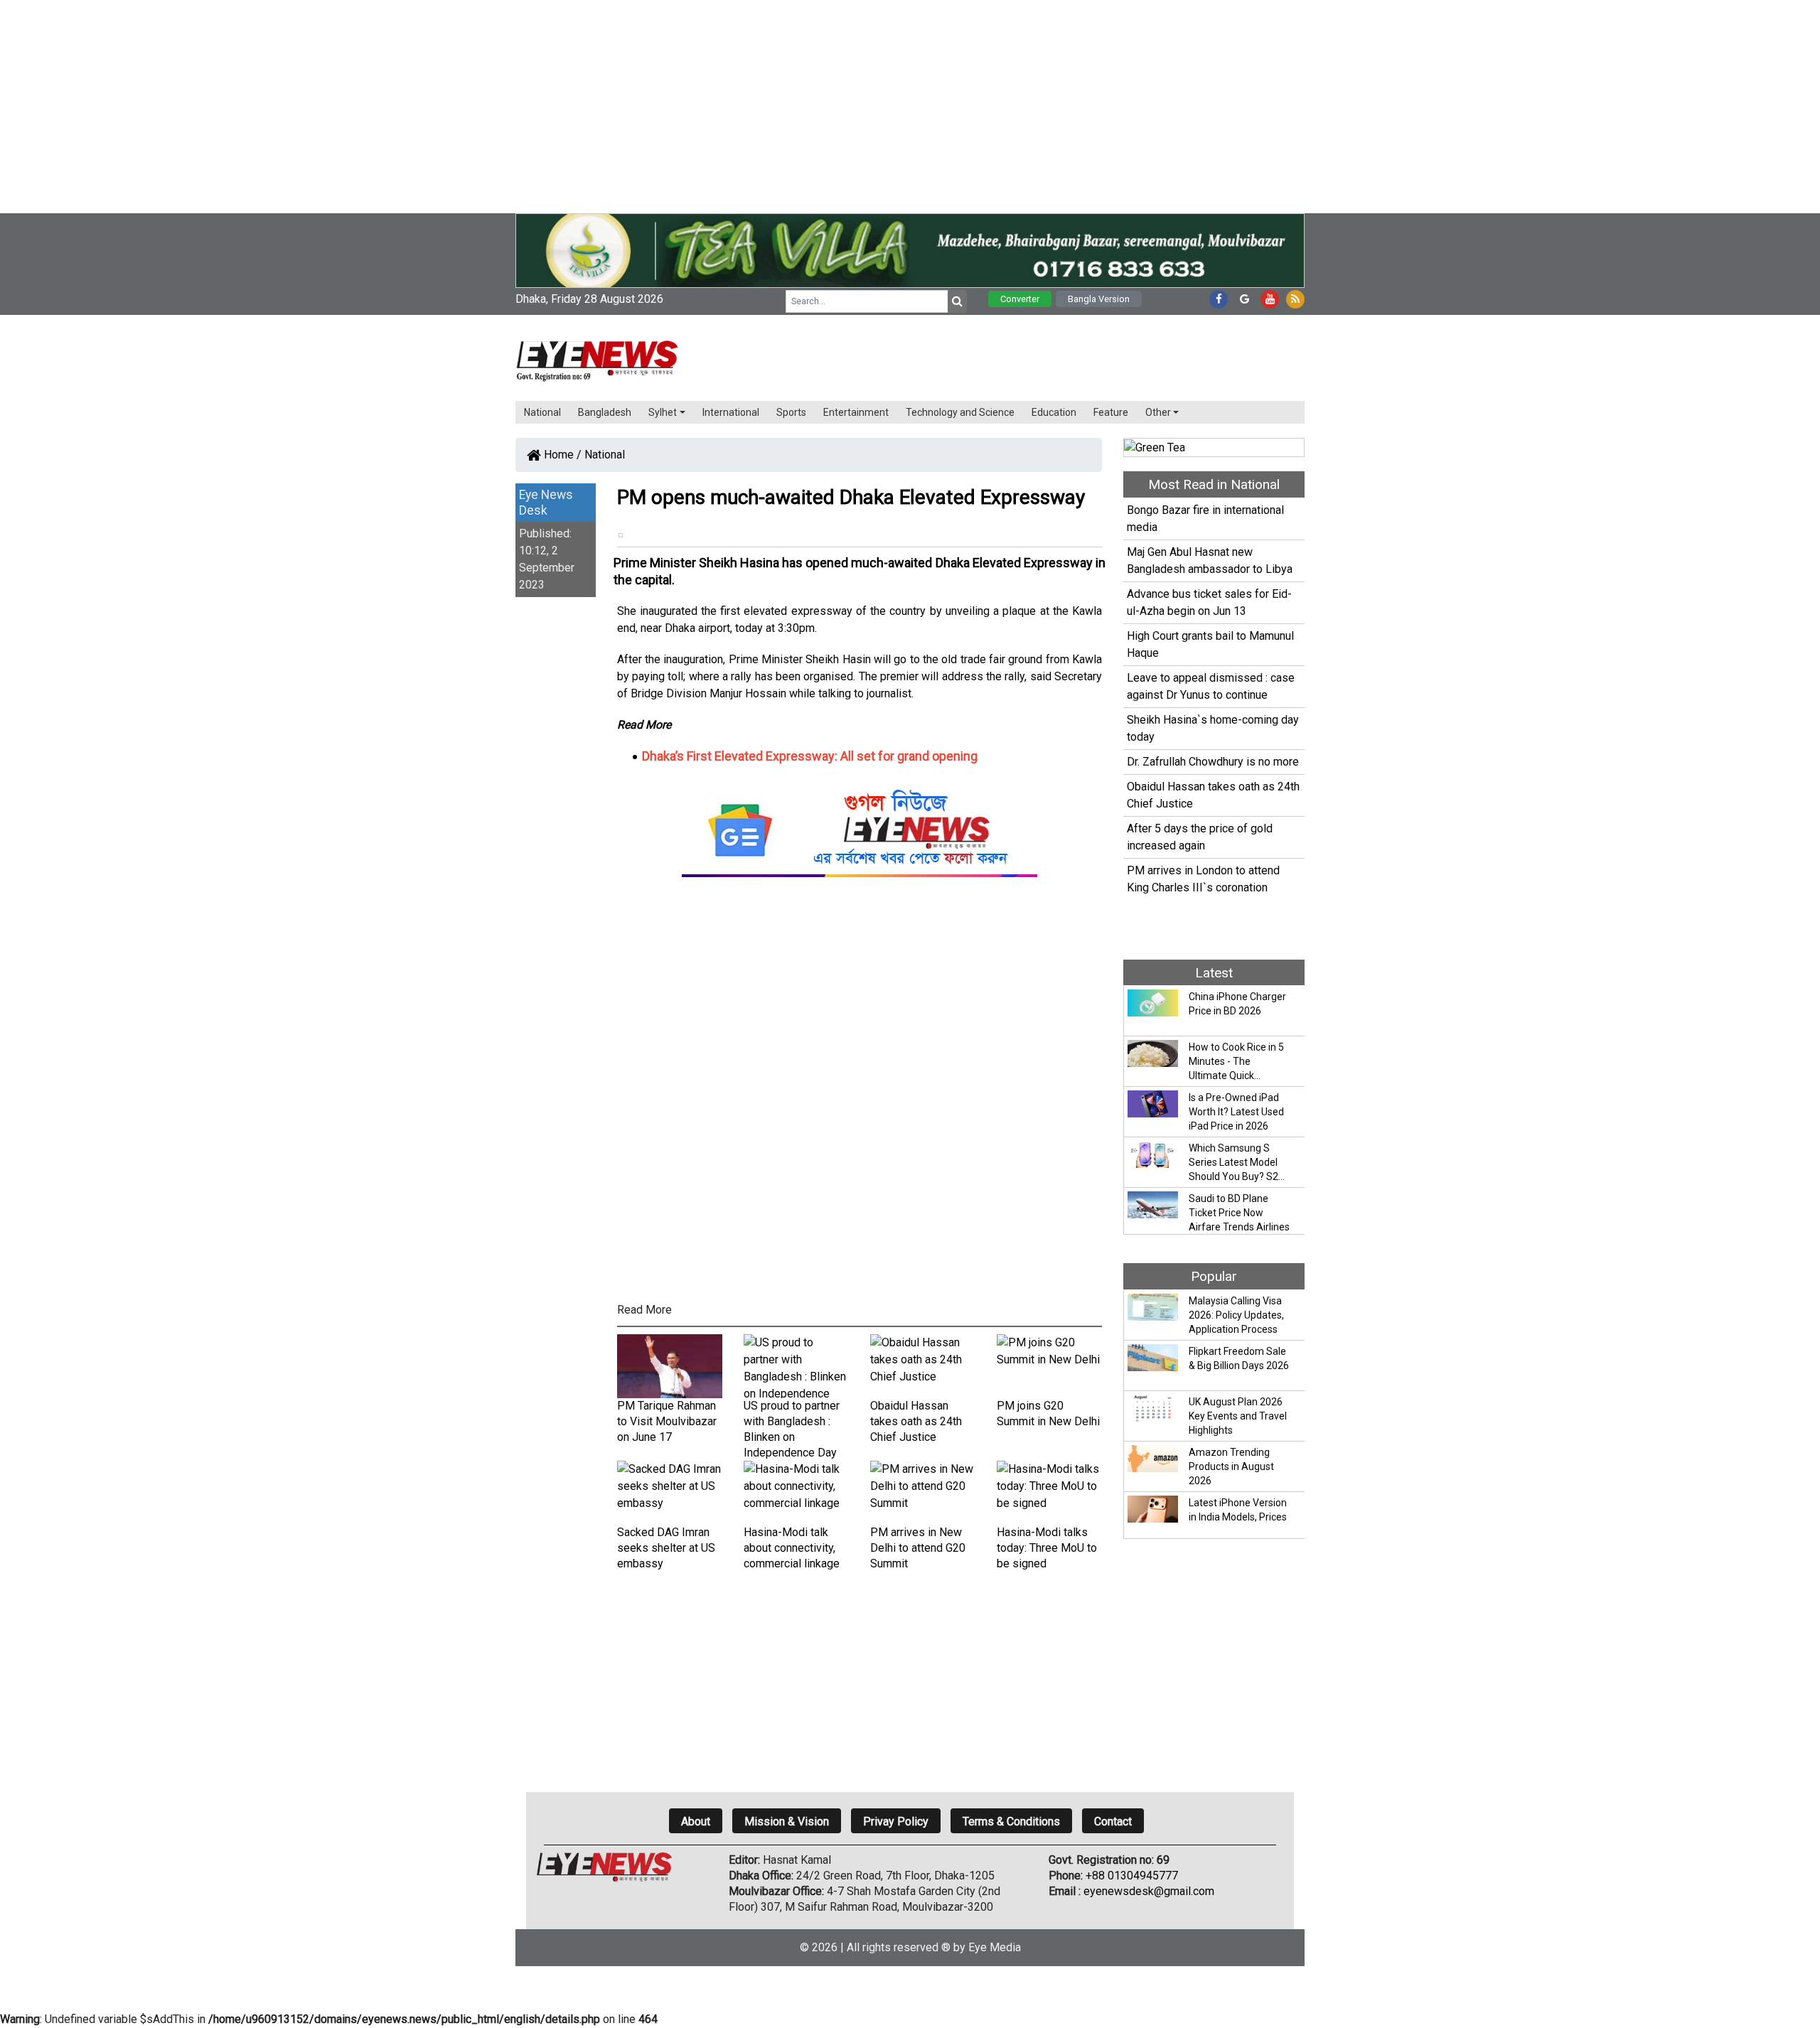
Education (1054, 412)
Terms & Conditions (1011, 1822)
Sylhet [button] (663, 412)
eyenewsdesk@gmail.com (1149, 1891)
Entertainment (856, 412)
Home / (561, 455)
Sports (791, 412)
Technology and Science (960, 412)
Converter (1020, 299)
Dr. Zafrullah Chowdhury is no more (1213, 762)
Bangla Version (1099, 299)
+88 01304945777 (1132, 1876)
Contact (1113, 1822)
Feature (1111, 412)
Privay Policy (896, 1822)
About (696, 1822)
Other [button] (1158, 412)
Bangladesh (605, 412)
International (731, 412)
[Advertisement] (427, 100)
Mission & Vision (787, 1822)
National (542, 412)
